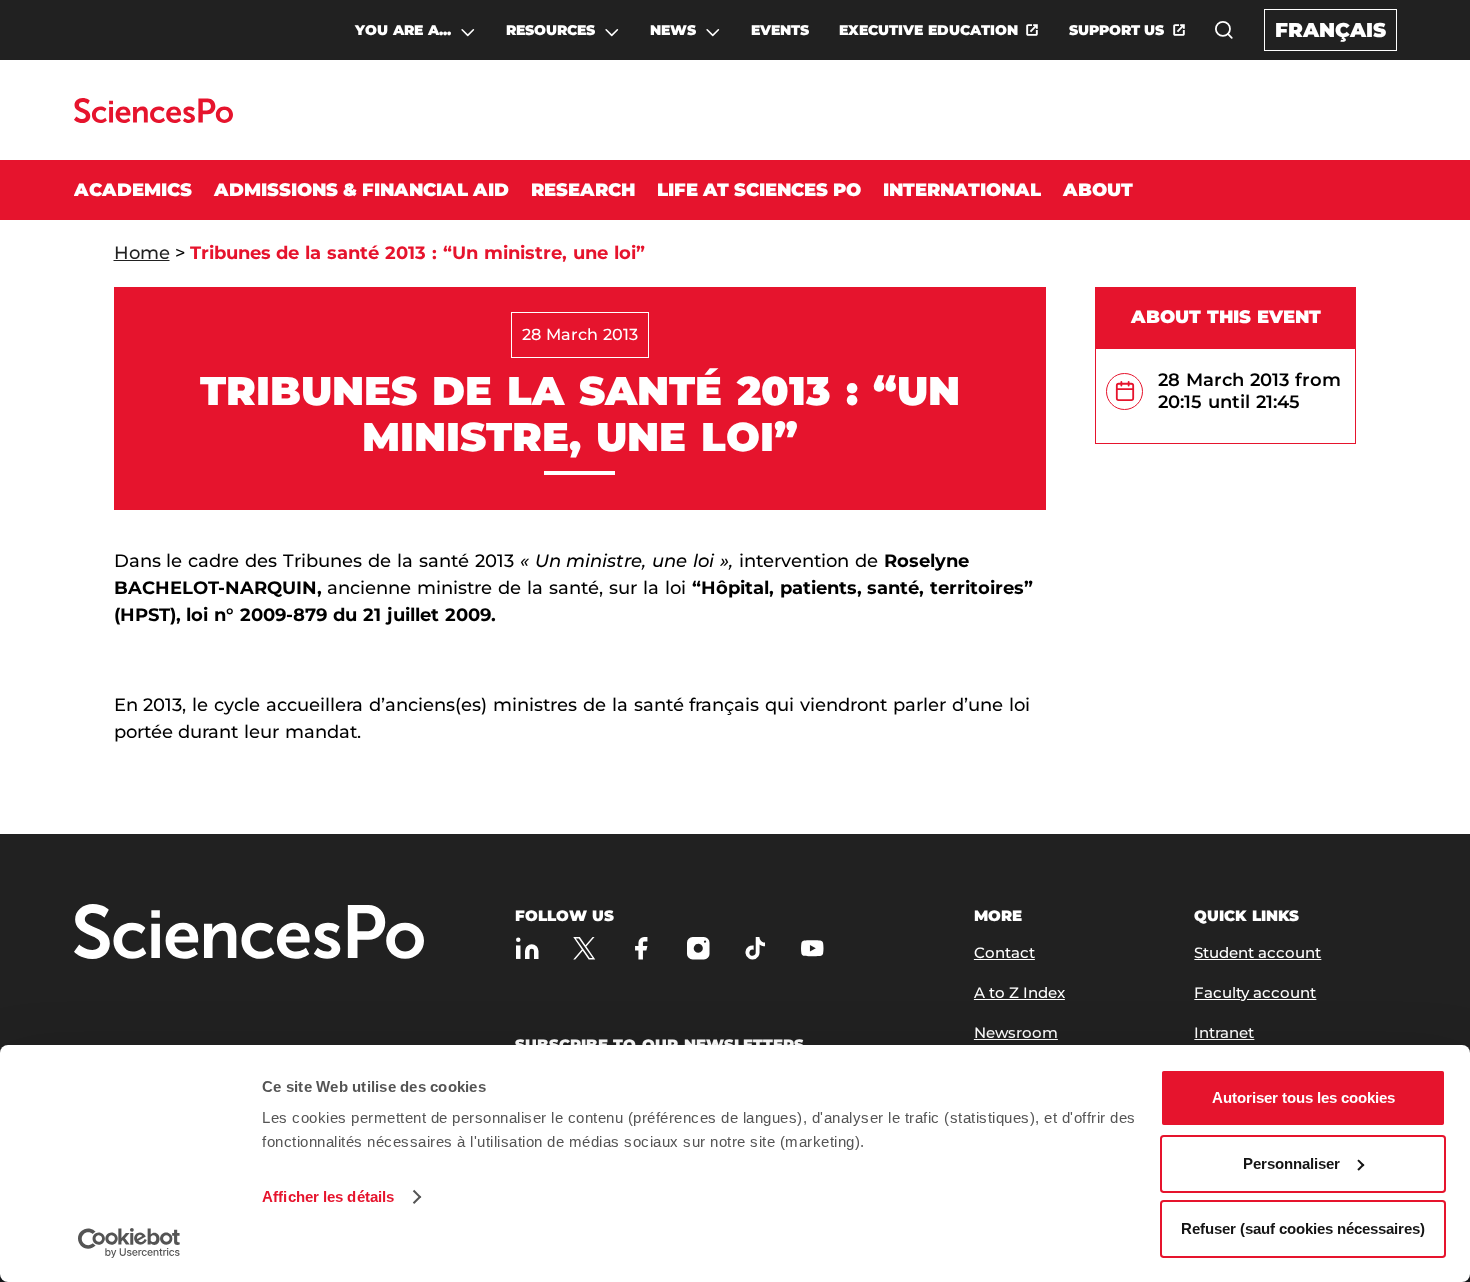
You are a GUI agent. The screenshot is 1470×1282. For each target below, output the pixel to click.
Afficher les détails (328, 1196)
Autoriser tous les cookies (1303, 1097)
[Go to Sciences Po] (153, 117)
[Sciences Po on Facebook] (641, 948)
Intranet (1224, 1032)
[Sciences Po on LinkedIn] (527, 948)
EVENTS (780, 30)
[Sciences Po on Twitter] (584, 948)
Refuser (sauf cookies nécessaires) (1303, 1228)
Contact (1004, 952)
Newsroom (1016, 1032)
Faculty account (1255, 992)
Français (1330, 30)
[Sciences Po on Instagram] (698, 948)
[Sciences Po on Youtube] (812, 948)
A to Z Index (1019, 992)
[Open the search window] (1224, 30)
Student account (1257, 952)
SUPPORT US (1117, 30)
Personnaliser (1291, 1163)
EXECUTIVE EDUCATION (928, 30)
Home (142, 253)
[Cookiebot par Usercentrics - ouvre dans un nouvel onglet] (129, 1243)
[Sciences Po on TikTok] (755, 948)
